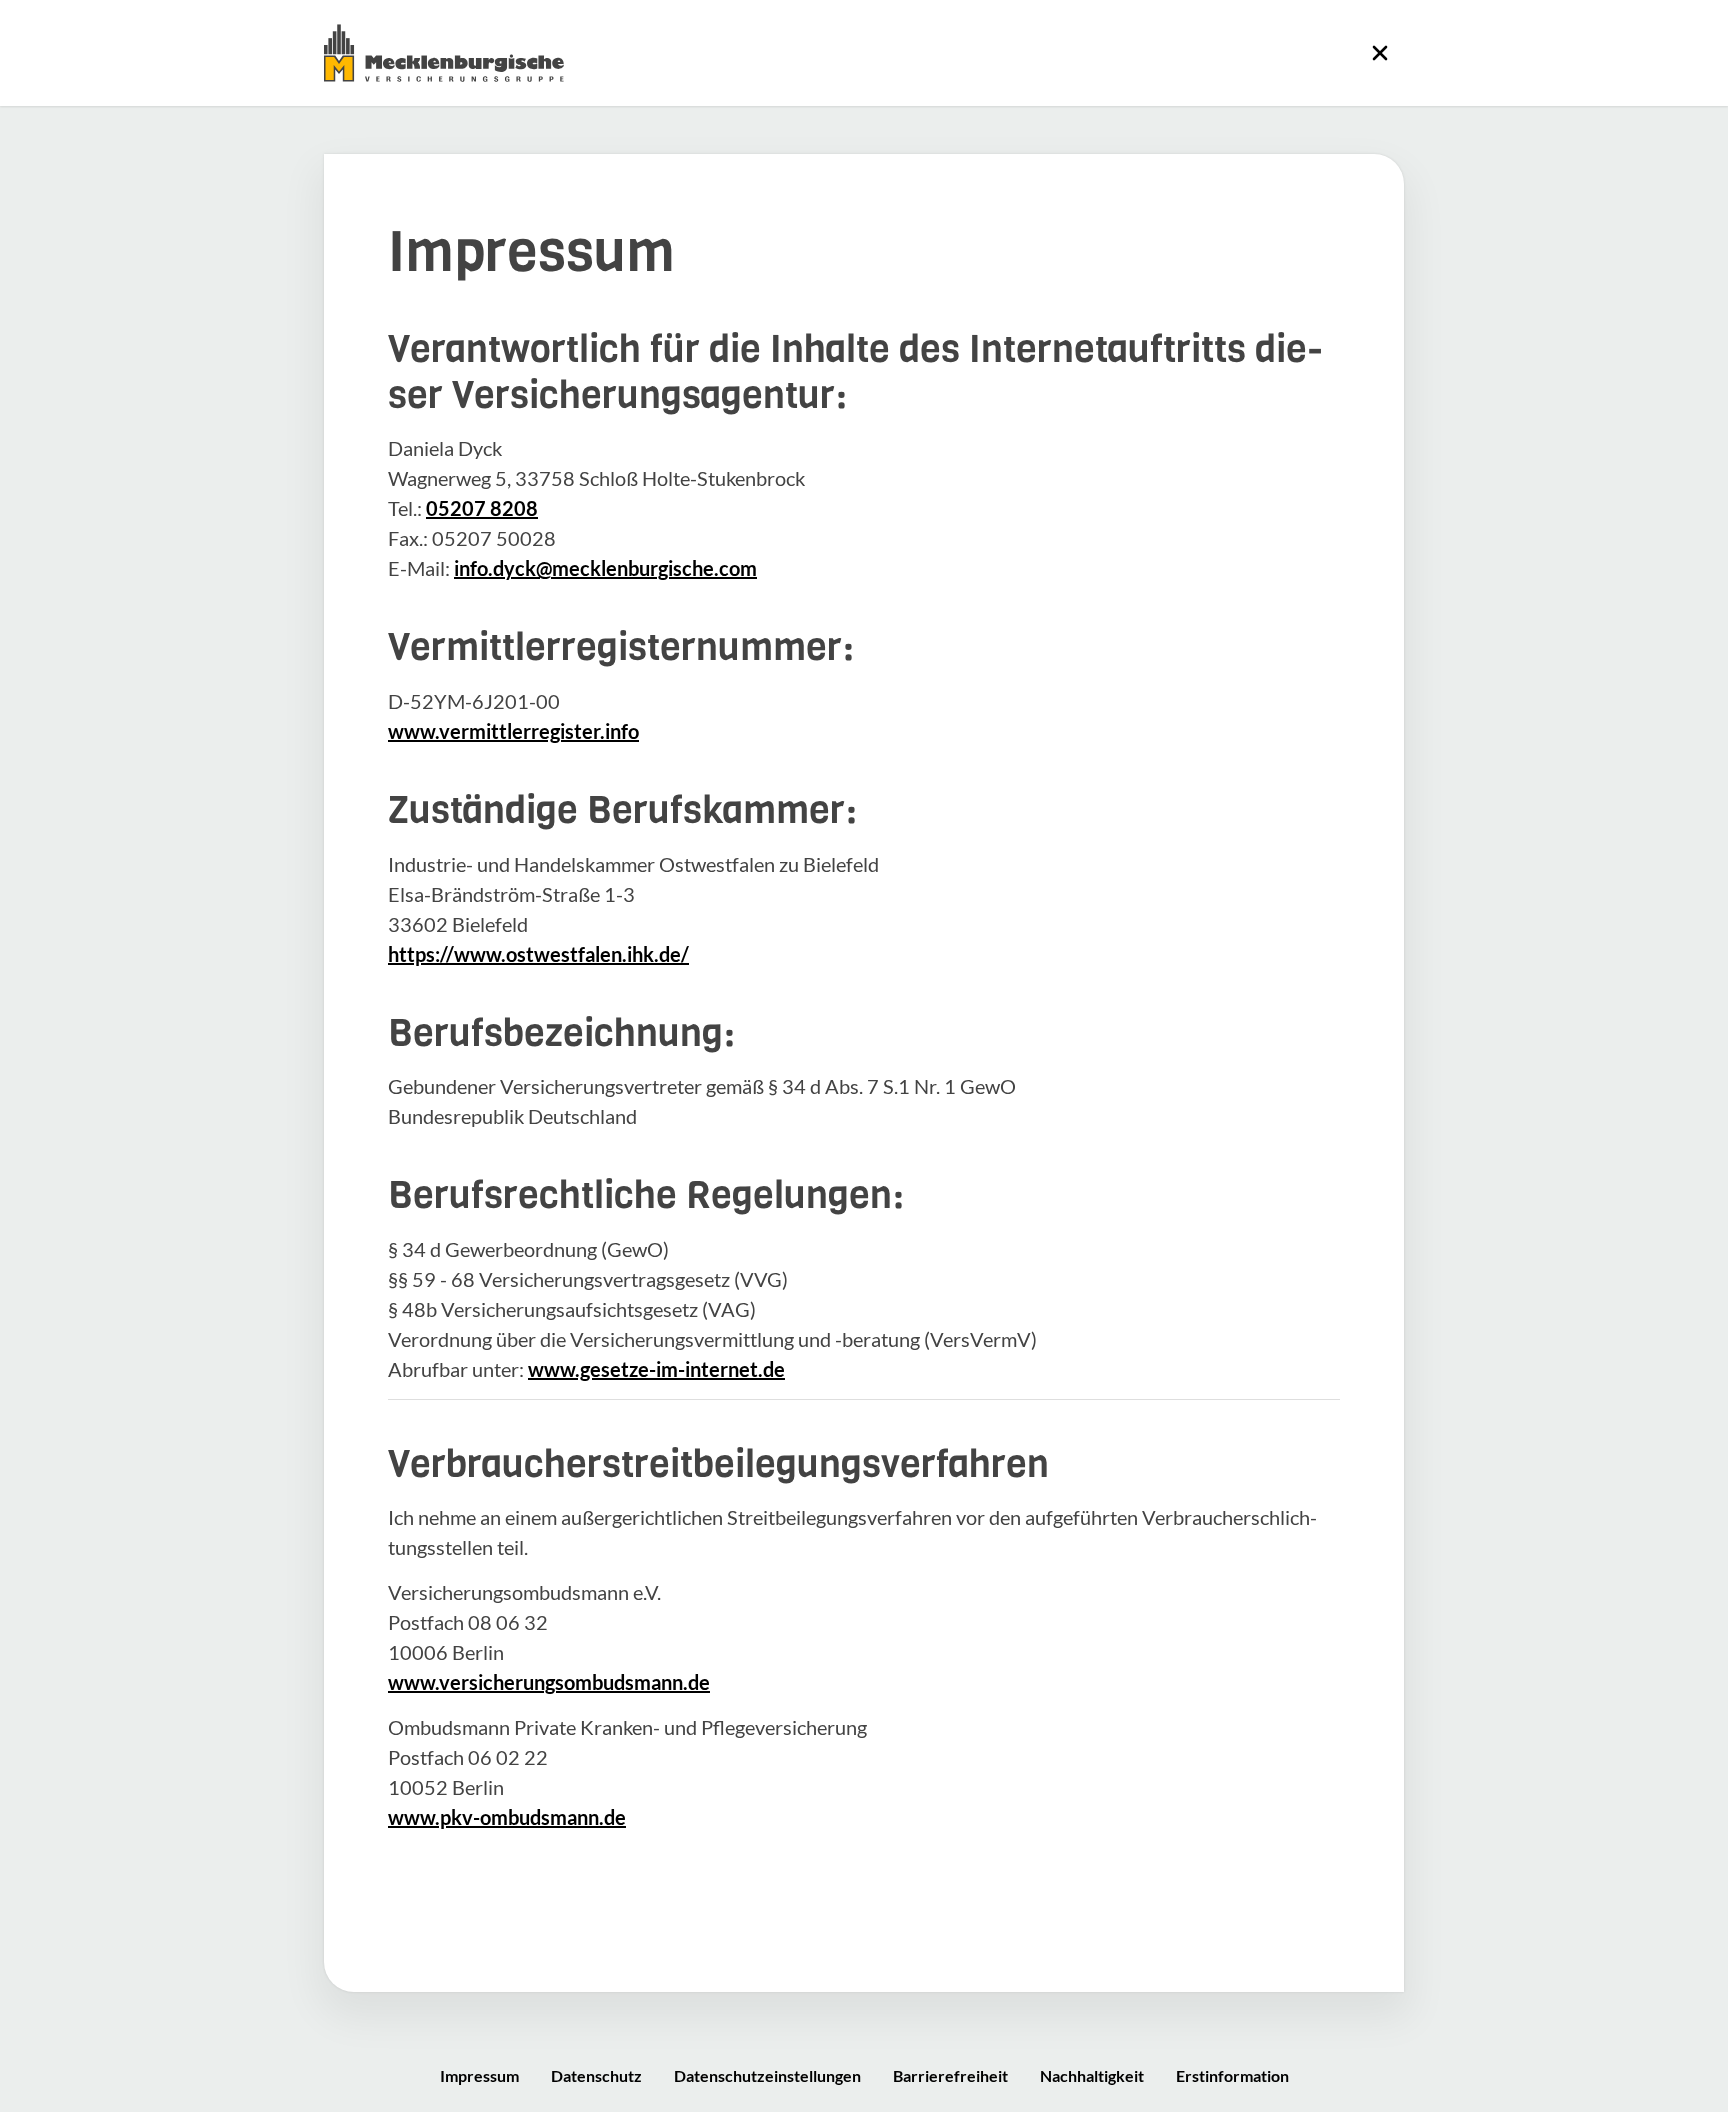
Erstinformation (1232, 2075)
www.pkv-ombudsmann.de (507, 1817)
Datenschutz (596, 2075)
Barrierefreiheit (950, 2075)
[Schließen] (1380, 53)
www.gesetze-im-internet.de (656, 1369)
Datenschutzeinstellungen (767, 2075)
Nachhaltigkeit (1092, 2075)
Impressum (479, 2075)
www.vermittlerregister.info (513, 731)
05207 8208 (482, 508)
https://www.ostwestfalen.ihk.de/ (538, 954)
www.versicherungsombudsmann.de (549, 1682)
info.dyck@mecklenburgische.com (605, 568)
